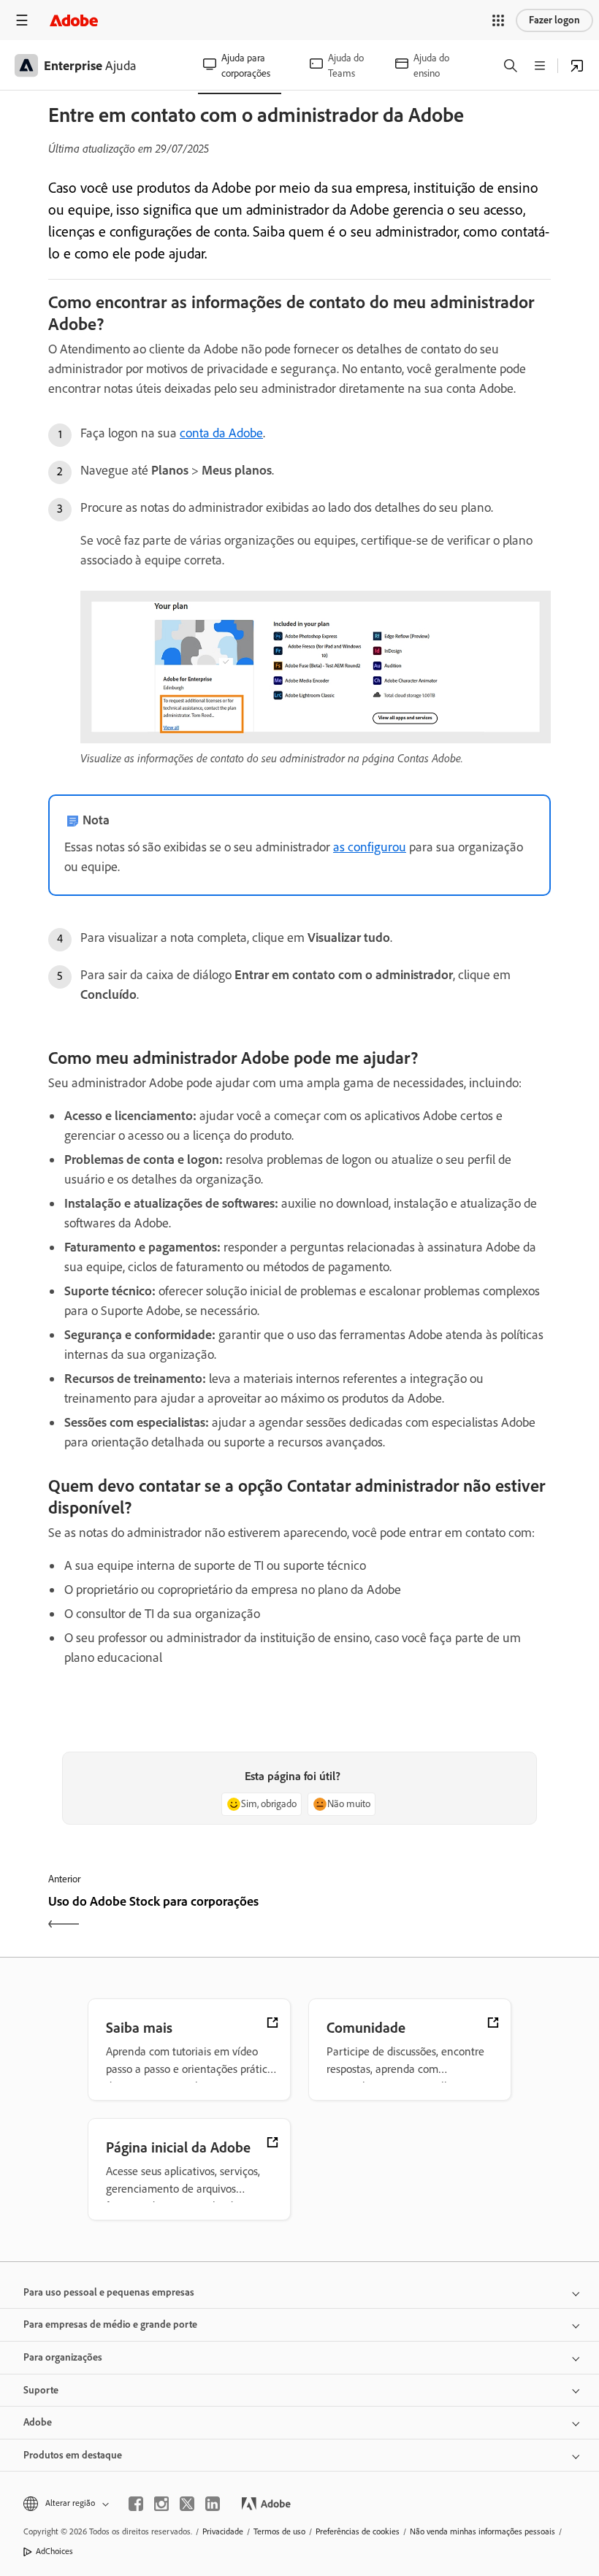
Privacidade (223, 2531)
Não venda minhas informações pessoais (482, 2531)
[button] (498, 20)
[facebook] (136, 2504)
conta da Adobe (221, 433)
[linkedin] (213, 2504)
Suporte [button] (41, 2390)
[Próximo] (427, 1914)
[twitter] (187, 2504)
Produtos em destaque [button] (73, 2455)
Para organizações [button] (63, 2357)
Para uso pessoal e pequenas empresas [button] (109, 2292)
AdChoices (54, 2551)
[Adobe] (74, 20)
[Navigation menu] (22, 20)
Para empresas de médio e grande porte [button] (110, 2324)
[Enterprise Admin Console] (577, 66)
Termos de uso (279, 2531)
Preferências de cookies (358, 2531)
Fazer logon (554, 20)
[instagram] (161, 2504)
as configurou (370, 847)
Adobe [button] (38, 2422)
